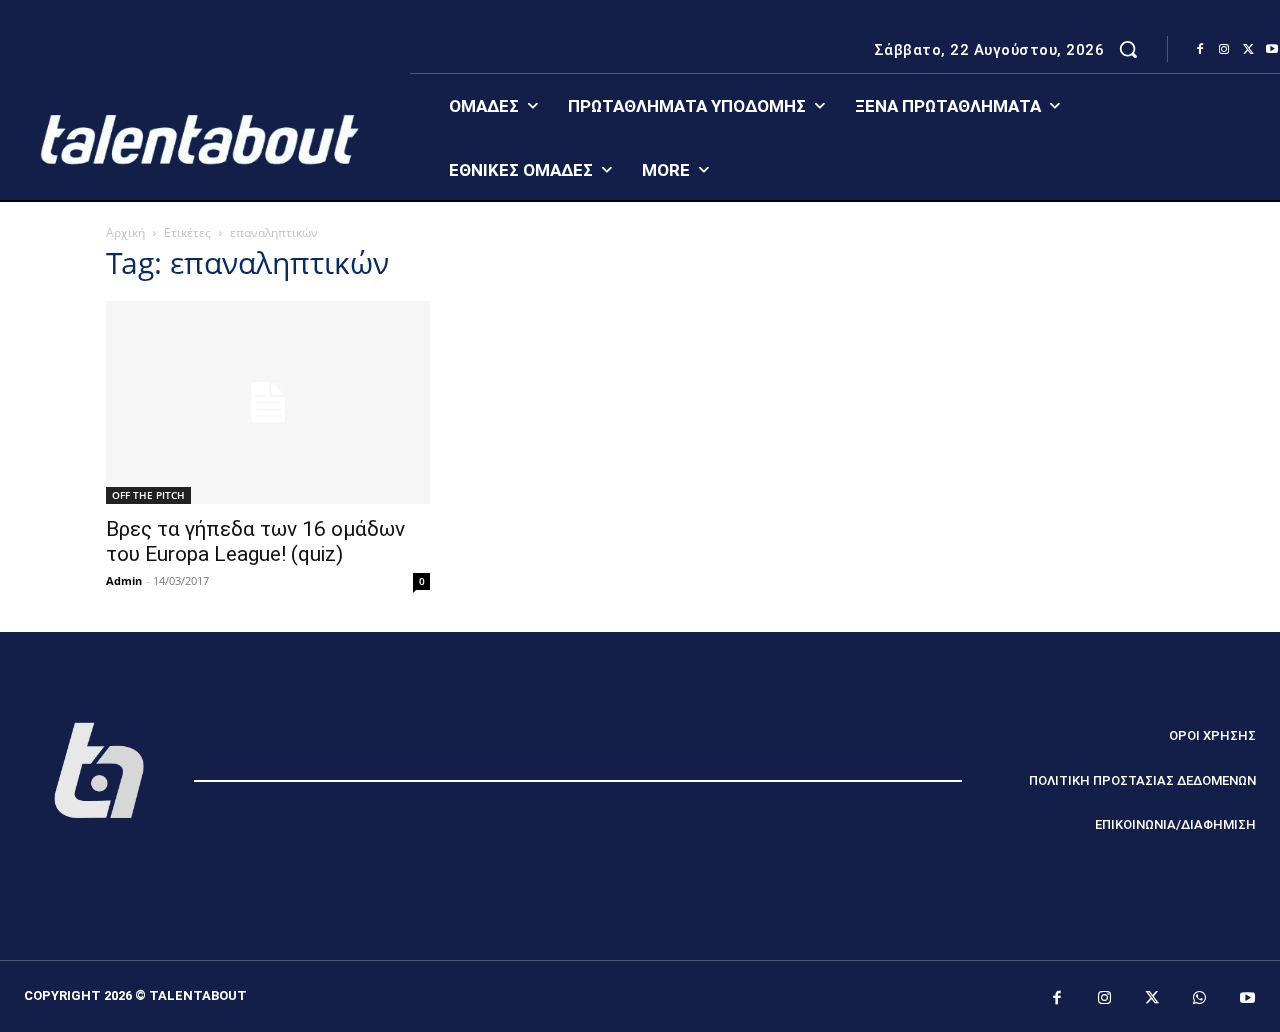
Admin (124, 580)
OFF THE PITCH (148, 495)
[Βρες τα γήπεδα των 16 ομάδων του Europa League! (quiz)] (268, 402)
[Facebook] (1200, 50)
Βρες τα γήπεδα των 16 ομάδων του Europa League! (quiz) (255, 541)
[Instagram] (1224, 50)
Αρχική (125, 232)
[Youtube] (1248, 999)
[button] (1128, 49)
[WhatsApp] (1200, 999)
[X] (1248, 50)
